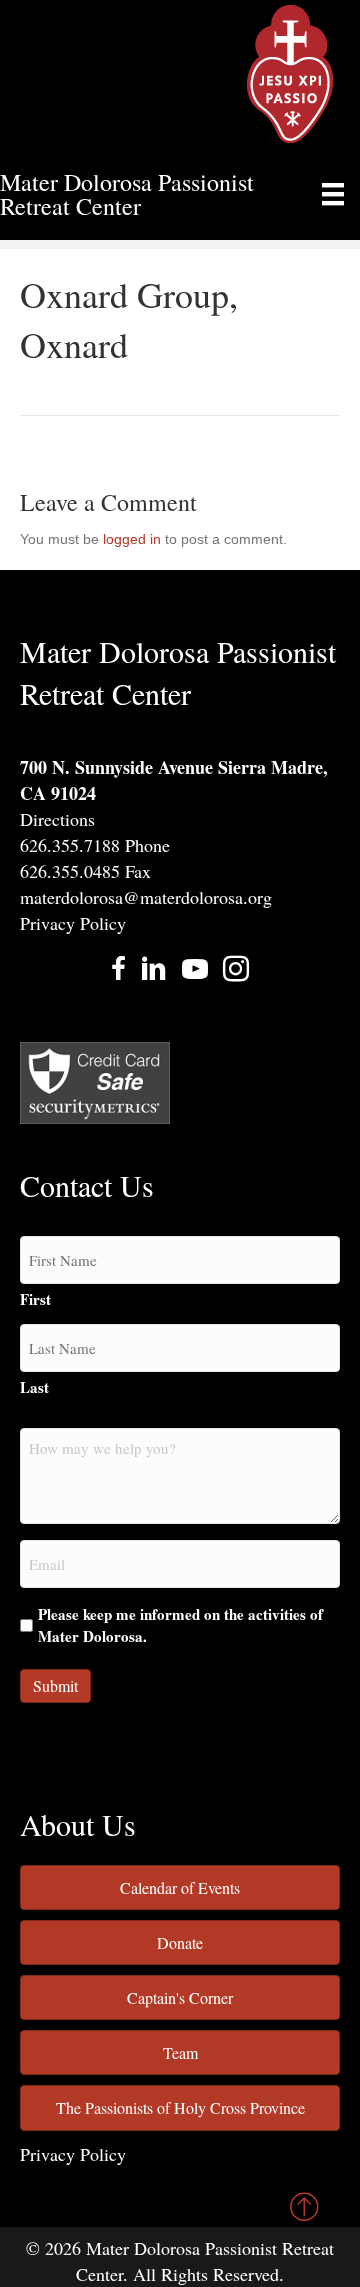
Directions (57, 819)
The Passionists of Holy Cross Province (180, 2107)
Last (34, 1387)
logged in (132, 539)
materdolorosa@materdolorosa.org (146, 897)
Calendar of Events (180, 1887)
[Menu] (333, 194)
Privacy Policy (73, 923)
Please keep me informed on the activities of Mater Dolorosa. (180, 1625)
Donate (180, 1942)
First (35, 1299)
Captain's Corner (180, 1997)
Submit (55, 1685)
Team (180, 2052)
